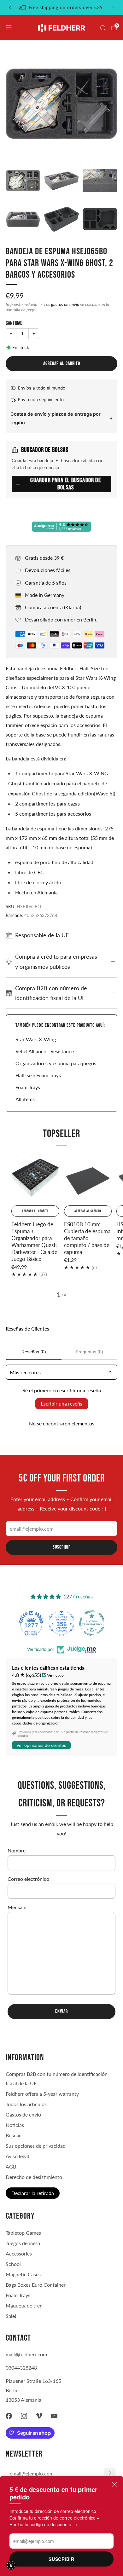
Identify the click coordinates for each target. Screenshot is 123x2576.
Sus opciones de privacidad (36, 2146)
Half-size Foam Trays (38, 1075)
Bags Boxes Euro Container (36, 2285)
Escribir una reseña (62, 1404)
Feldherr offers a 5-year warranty (42, 2094)
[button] (11, 2565)
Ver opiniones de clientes (41, 1745)
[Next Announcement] (113, 8)
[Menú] (9, 28)
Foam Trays (28, 1087)
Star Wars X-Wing (36, 1039)
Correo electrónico (28, 1879)
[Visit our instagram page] (24, 2416)
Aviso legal (17, 2156)
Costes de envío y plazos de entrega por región (56, 418)
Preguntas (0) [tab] (89, 1352)
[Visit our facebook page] (9, 2416)
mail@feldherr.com (26, 2354)
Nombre (17, 1850)
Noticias (15, 2125)
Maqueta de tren (24, 2305)
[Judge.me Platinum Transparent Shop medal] (92, 1623)
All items (25, 1099)
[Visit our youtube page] (54, 2416)
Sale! (11, 2316)
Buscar (13, 2135)
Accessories (19, 2253)
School (13, 2264)
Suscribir (61, 2559)
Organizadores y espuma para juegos (56, 1063)
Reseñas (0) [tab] (34, 1352)
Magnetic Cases (23, 2274)
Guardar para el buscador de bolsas (65, 484)
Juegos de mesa (23, 2243)
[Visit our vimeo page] (39, 2416)
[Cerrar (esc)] (114, 2485)
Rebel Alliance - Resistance (45, 1051)
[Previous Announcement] (10, 8)
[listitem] (62, 8)
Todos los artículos (26, 2104)
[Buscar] (103, 28)
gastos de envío (65, 304)
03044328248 (21, 2368)
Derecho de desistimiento (34, 2177)
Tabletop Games (23, 2233)
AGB (11, 2166)
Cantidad (14, 323)
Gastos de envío (23, 2114)
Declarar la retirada (33, 2193)
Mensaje (17, 1907)
